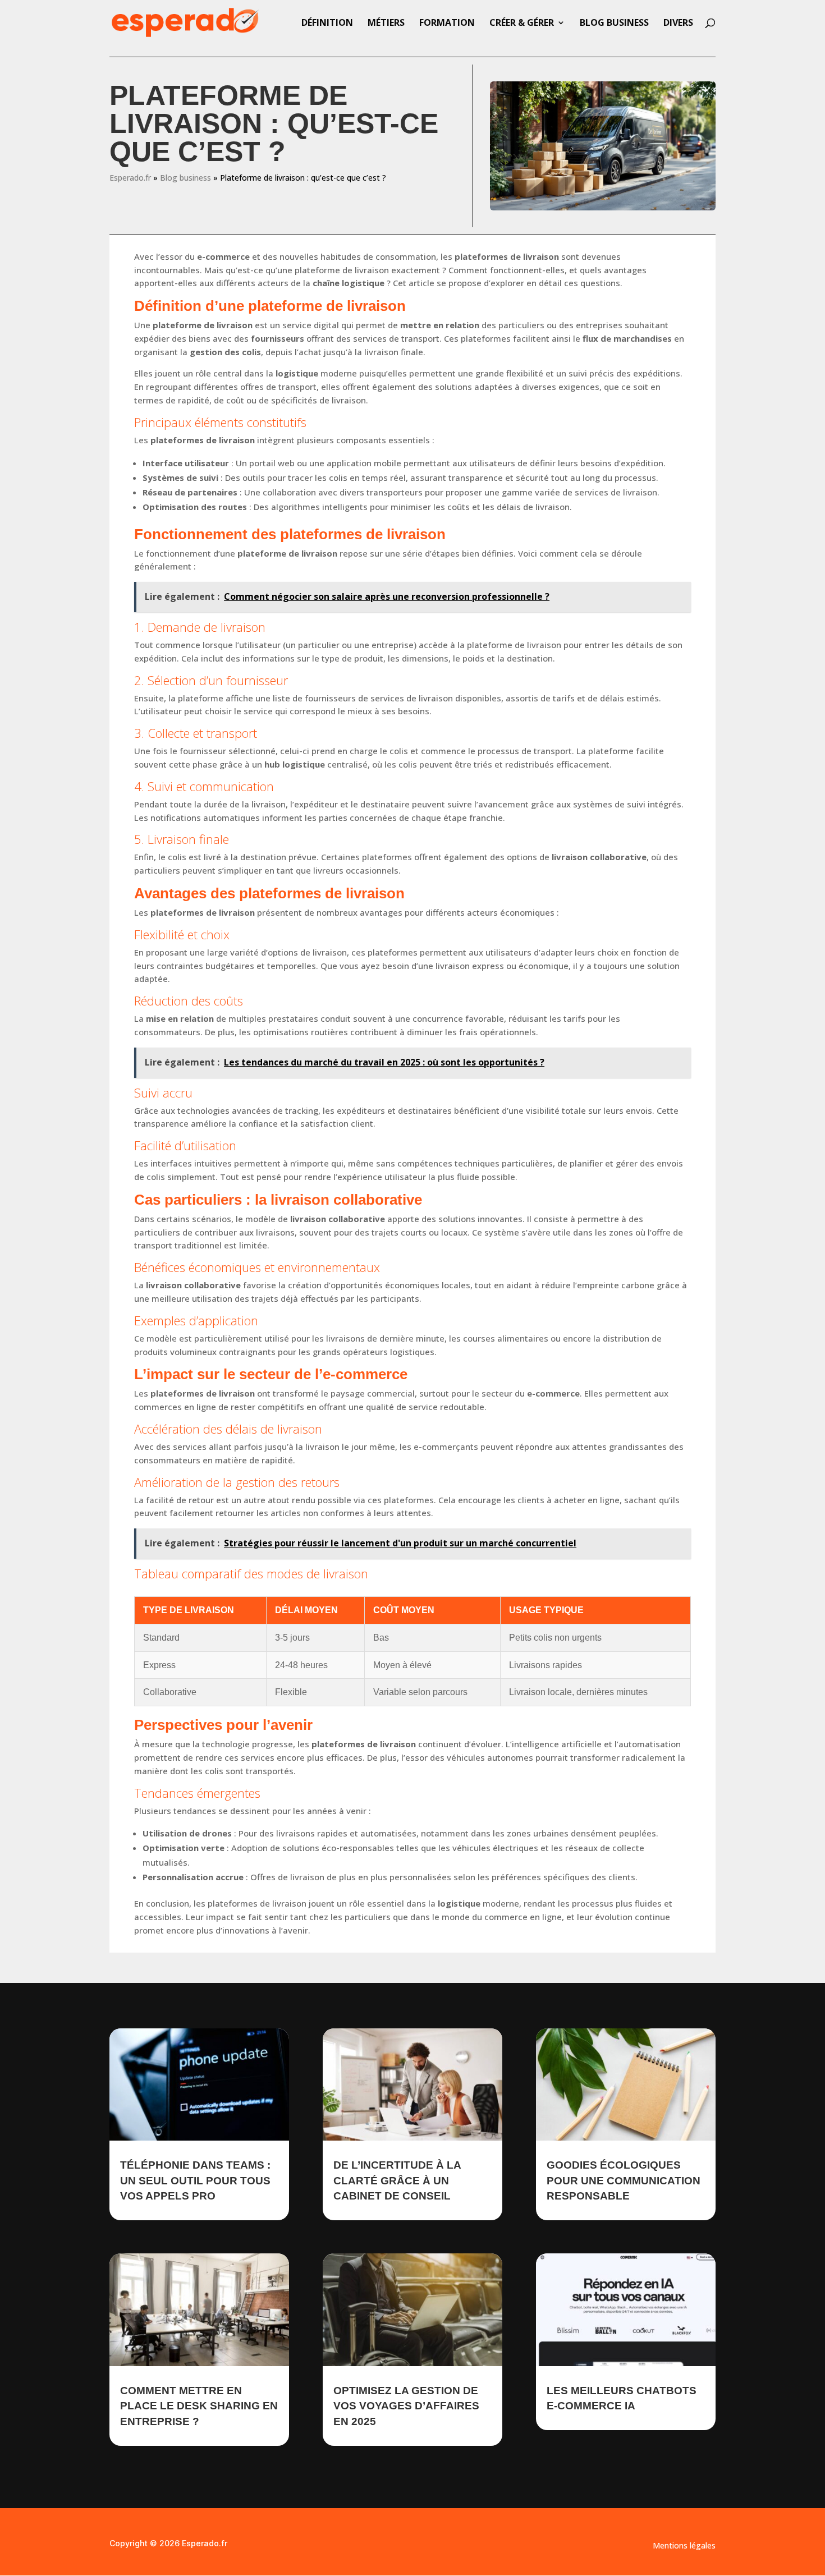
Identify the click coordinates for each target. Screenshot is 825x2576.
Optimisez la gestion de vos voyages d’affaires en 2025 (406, 2406)
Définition (327, 24)
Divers (678, 24)
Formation (447, 24)
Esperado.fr (130, 178)
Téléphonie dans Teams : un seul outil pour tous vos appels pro (195, 2180)
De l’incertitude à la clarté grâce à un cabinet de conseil (397, 2180)
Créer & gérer (522, 24)
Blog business (614, 24)
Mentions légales (684, 2546)
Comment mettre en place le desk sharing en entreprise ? (199, 2406)
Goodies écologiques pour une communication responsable (624, 2180)
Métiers (386, 24)
